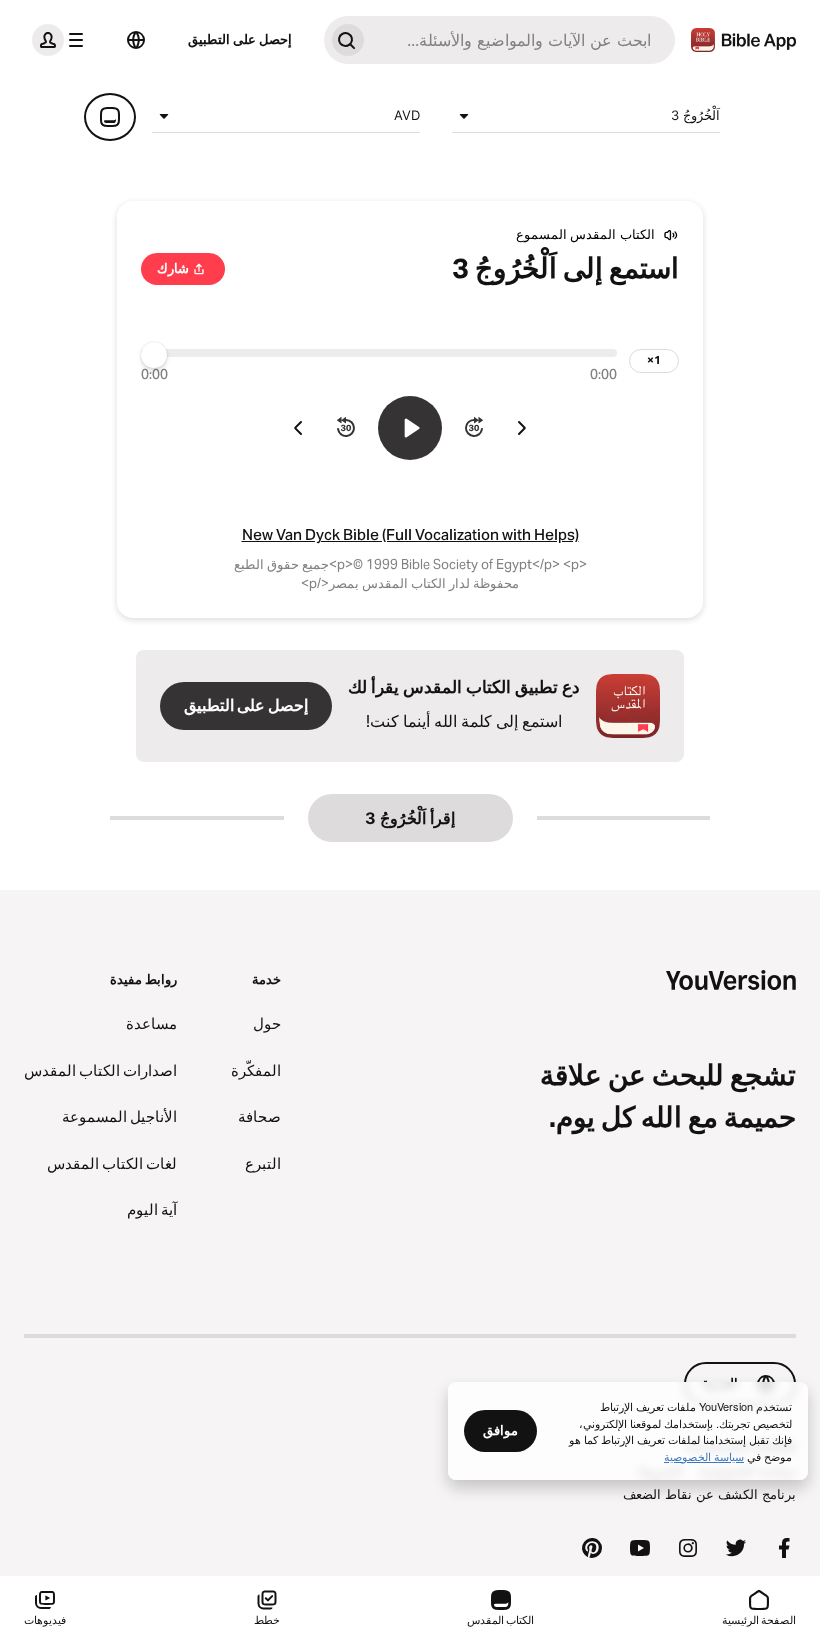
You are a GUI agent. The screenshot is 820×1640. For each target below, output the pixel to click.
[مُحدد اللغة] (136, 40)
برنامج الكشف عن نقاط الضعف (709, 1494)
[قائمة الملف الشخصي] (62, 40)
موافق (500, 1430)
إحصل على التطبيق (240, 39)
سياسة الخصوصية (704, 1456)
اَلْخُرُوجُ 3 (695, 115)
